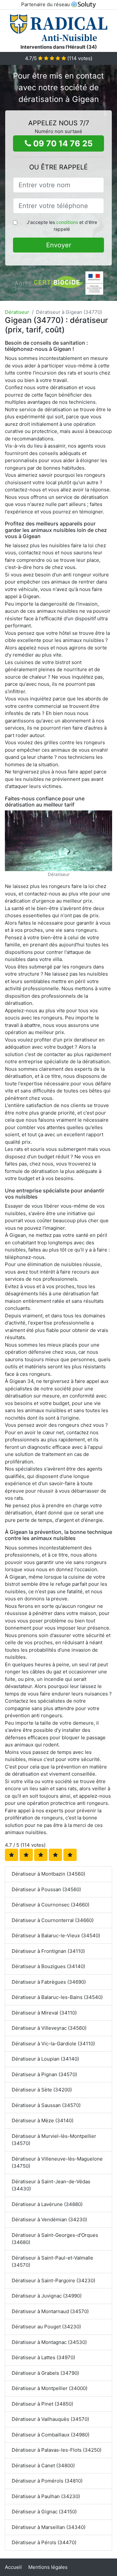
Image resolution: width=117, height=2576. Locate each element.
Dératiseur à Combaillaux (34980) (51, 2435)
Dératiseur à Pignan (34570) (44, 2074)
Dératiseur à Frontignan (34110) (48, 1951)
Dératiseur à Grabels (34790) (45, 2373)
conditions (67, 222)
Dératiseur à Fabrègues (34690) (49, 1982)
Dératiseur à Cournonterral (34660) (53, 1920)
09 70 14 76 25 (62, 143)
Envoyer (59, 245)
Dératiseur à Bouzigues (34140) (48, 1966)
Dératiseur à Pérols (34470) (44, 2542)
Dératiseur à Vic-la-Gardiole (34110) (53, 2044)
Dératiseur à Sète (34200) (42, 2090)
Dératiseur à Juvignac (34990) (47, 2296)
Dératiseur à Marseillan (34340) (49, 2527)
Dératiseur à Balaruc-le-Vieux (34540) (56, 1935)
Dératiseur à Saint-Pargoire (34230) (53, 2280)
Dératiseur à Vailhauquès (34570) (50, 2419)
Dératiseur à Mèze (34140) (43, 2120)
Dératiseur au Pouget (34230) (46, 2327)
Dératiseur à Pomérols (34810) (47, 2481)
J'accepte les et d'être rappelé (62, 226)
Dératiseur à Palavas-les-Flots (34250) (57, 2450)
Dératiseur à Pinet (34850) (42, 2404)
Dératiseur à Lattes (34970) (43, 2357)
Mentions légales (48, 2567)
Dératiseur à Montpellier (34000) (50, 2388)
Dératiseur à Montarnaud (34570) (50, 2311)
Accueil (13, 2567)
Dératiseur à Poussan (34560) (46, 1889)
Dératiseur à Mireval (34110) (44, 2013)
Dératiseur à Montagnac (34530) (49, 2342)
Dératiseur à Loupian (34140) (45, 2059)
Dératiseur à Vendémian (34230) (49, 2219)
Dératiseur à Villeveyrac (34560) (49, 2028)
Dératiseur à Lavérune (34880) (47, 2204)
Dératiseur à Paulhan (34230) (46, 2496)
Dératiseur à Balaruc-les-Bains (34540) (57, 1997)
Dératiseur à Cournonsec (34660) (51, 1905)
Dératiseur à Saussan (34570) (46, 2105)
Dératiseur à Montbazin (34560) (48, 1874)
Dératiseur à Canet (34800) (43, 2465)
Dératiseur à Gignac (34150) (44, 2512)
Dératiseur (17, 312)
